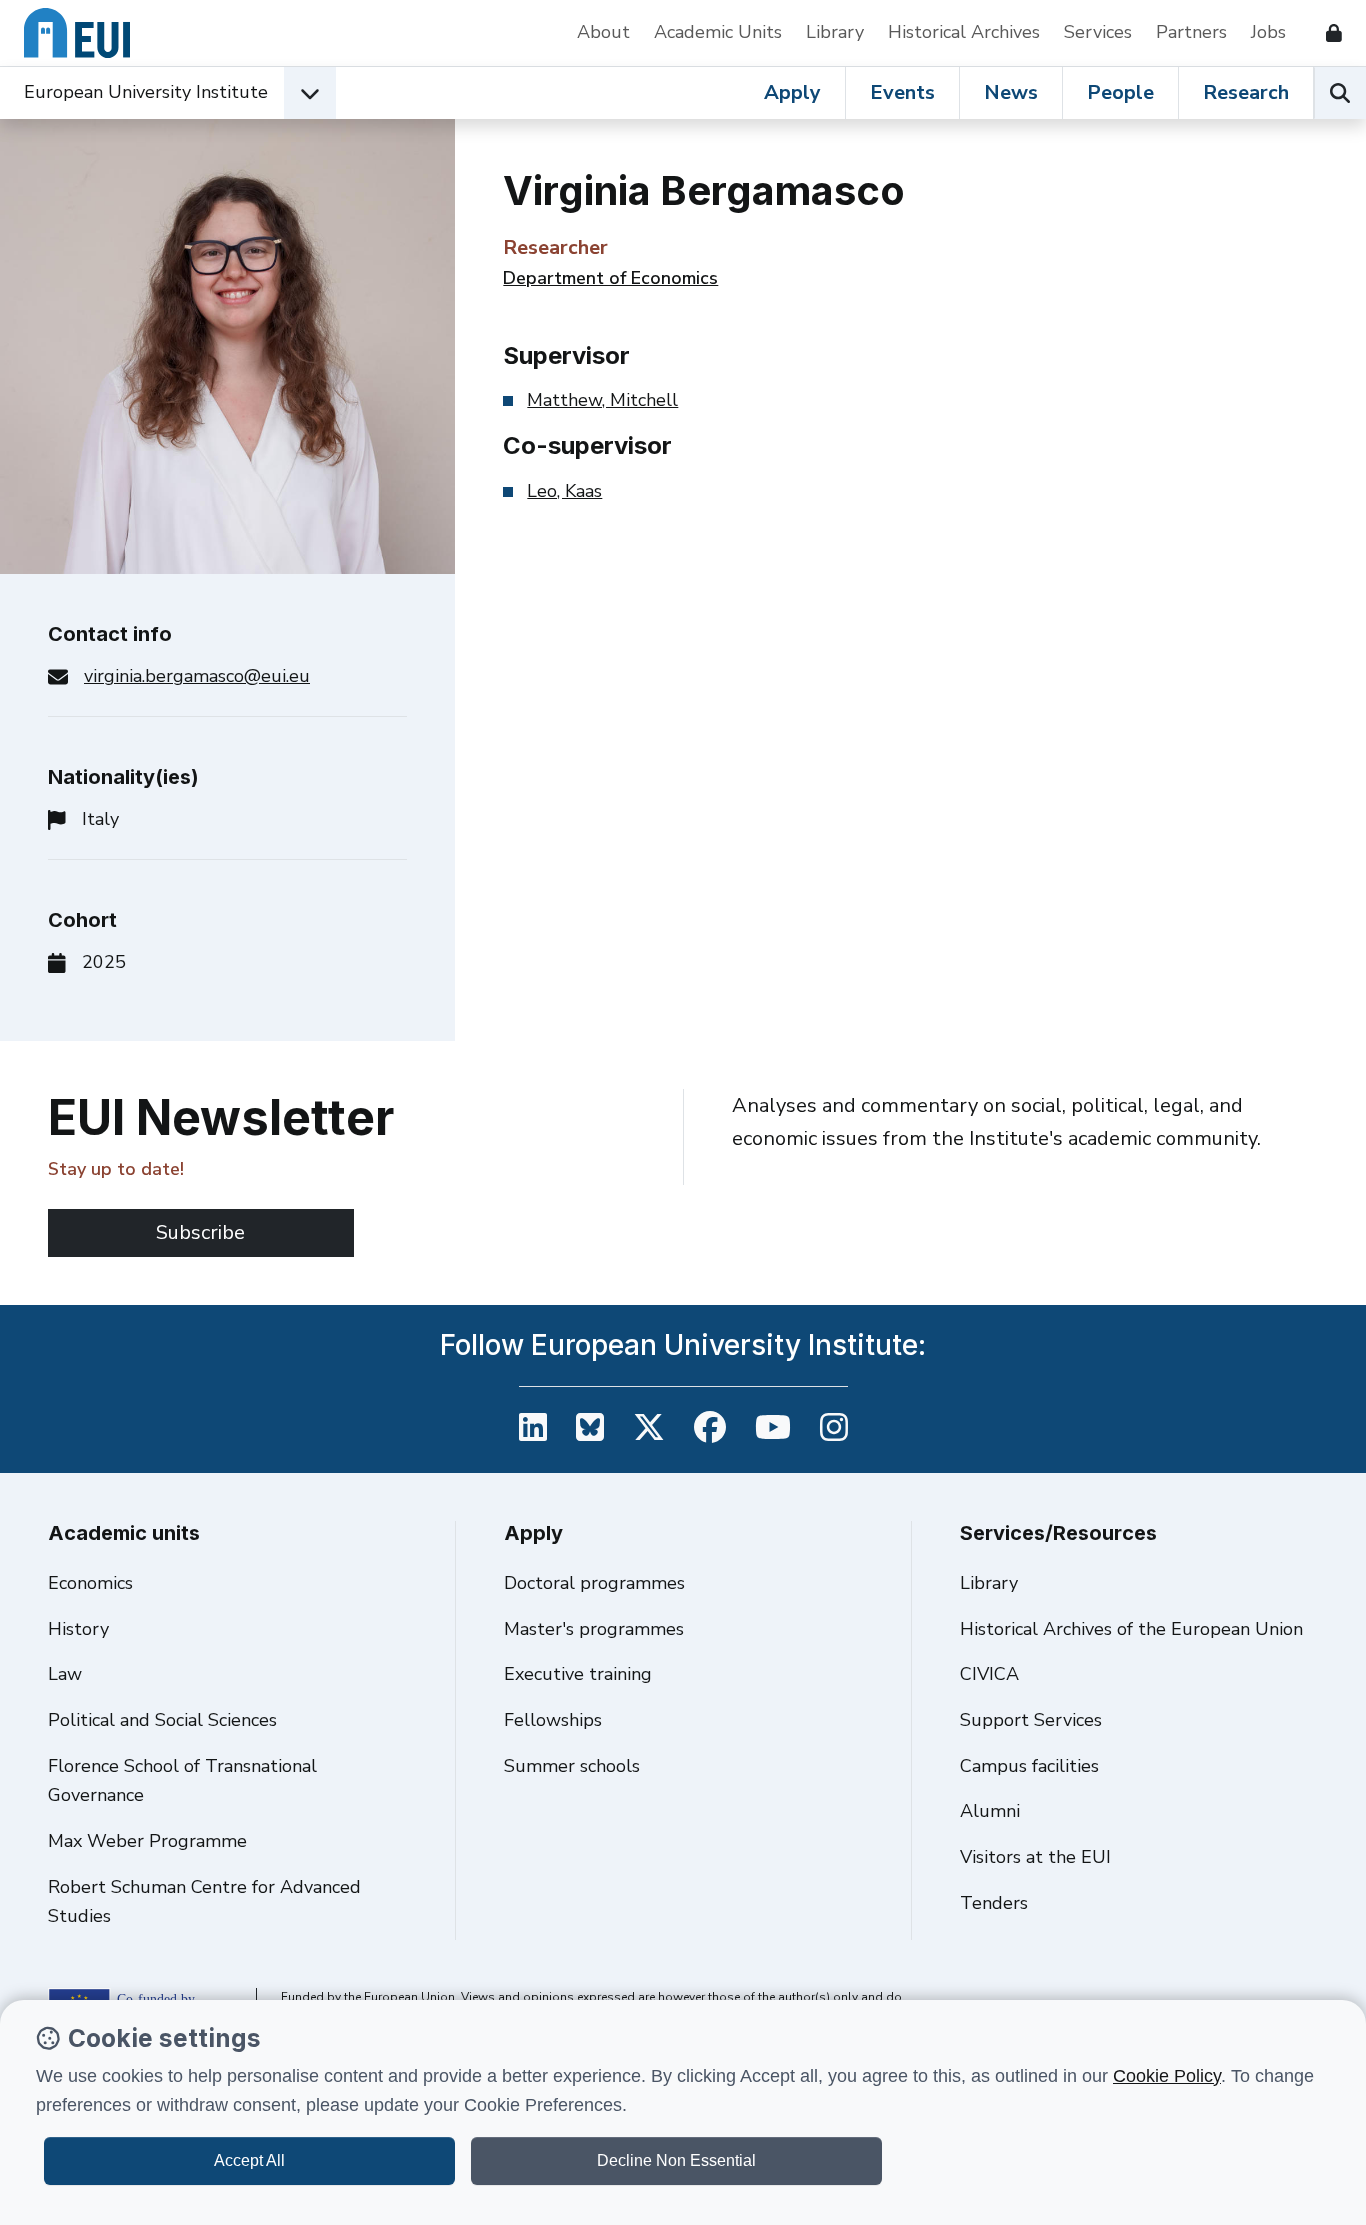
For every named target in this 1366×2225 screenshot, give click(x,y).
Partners (1191, 32)
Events (902, 92)
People (1120, 92)
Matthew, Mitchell (602, 400)
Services (1098, 32)
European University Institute (146, 92)
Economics (90, 1583)
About (603, 32)
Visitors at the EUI (1035, 1857)
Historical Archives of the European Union (1131, 1629)
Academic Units (718, 32)
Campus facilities (1029, 1766)
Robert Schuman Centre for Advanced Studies (204, 1902)
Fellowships (553, 1720)
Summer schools (572, 1766)
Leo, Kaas (564, 491)
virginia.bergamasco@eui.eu (197, 676)
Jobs (1268, 32)
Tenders (994, 1903)
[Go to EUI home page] (77, 33)
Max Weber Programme (147, 1841)
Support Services (1031, 1720)
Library (835, 32)
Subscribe (200, 1232)
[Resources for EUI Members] (1326, 33)
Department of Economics (610, 278)
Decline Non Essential (676, 2160)
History (78, 1629)
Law (65, 1674)
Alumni (990, 1811)
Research (1246, 92)
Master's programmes (594, 1629)
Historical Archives (964, 32)
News (1011, 92)
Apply (792, 92)
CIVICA (989, 1674)
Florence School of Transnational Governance (182, 1781)
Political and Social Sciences (162, 1720)
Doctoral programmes (594, 1583)
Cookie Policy (1167, 2076)
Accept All (249, 2160)
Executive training (578, 1674)
